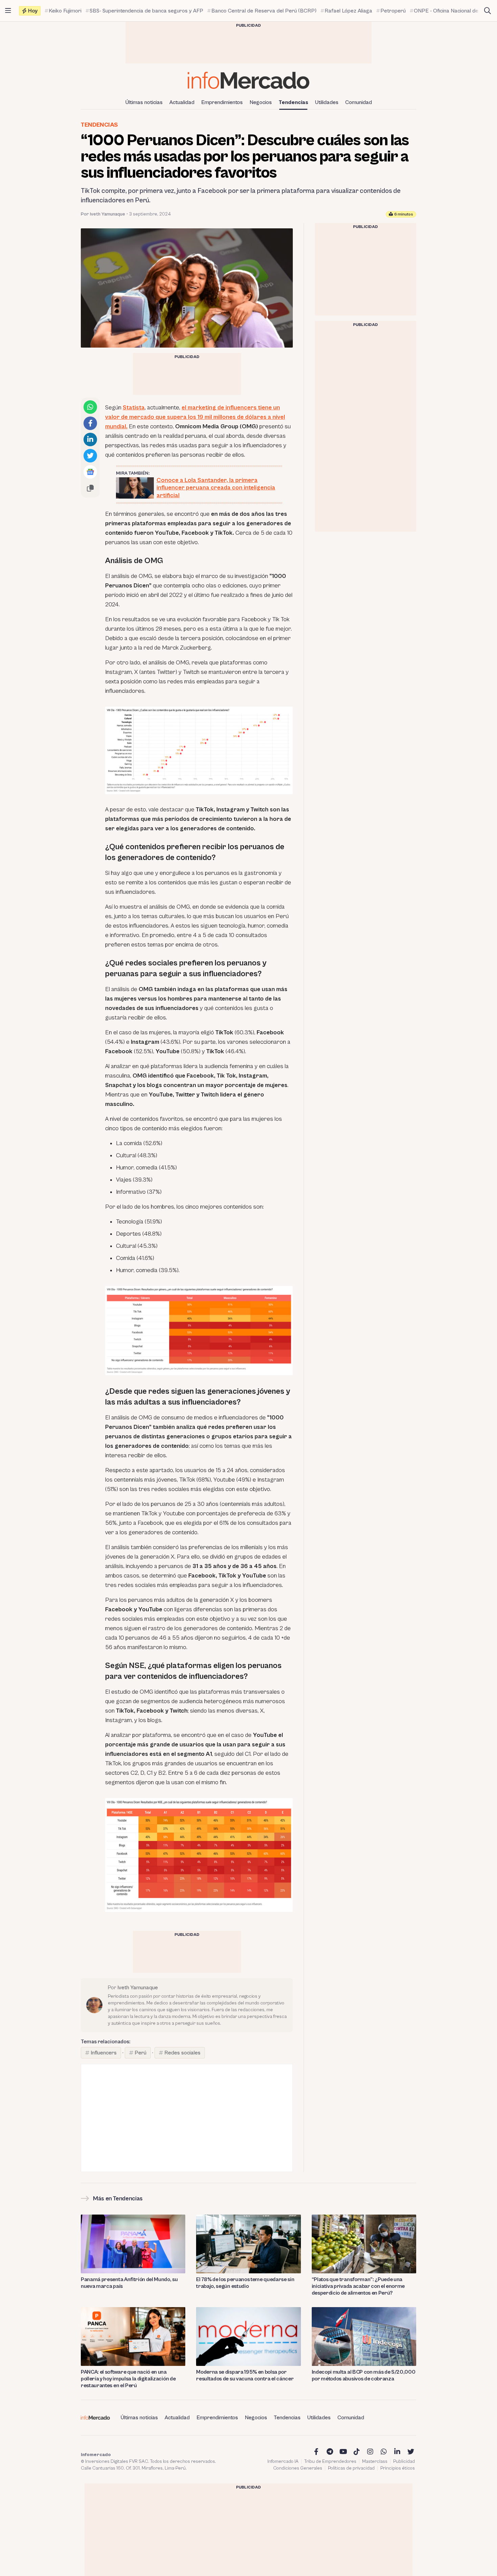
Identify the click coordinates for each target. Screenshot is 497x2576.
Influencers (104, 2053)
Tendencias (293, 102)
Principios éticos (398, 2468)
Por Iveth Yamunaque (103, 214)
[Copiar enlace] (90, 488)
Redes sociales (182, 2053)
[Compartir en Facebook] (90, 423)
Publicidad (404, 2461)
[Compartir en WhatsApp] (90, 407)
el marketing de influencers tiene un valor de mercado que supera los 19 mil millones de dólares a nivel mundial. (195, 417)
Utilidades (327, 102)
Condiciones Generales (298, 2468)
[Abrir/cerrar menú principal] (8, 11)
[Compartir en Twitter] (90, 456)
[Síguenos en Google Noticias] (90, 472)
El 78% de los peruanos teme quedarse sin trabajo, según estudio (245, 2283)
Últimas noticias (144, 102)
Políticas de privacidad (351, 2468)
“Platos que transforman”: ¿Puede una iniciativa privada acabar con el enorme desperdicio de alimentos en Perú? (358, 2286)
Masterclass (375, 2461)
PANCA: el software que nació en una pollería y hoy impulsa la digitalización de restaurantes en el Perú (128, 2379)
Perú (140, 2053)
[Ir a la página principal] (249, 80)
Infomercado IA (283, 2461)
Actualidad (182, 102)
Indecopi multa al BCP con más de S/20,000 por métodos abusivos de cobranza (364, 2375)
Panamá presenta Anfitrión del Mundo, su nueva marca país (129, 2283)
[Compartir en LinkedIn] (90, 439)
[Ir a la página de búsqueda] (488, 11)
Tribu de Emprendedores (330, 2461)
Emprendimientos (222, 102)
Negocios (261, 102)
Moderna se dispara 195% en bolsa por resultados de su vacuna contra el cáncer (245, 2375)
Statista (134, 408)
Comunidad (359, 102)
